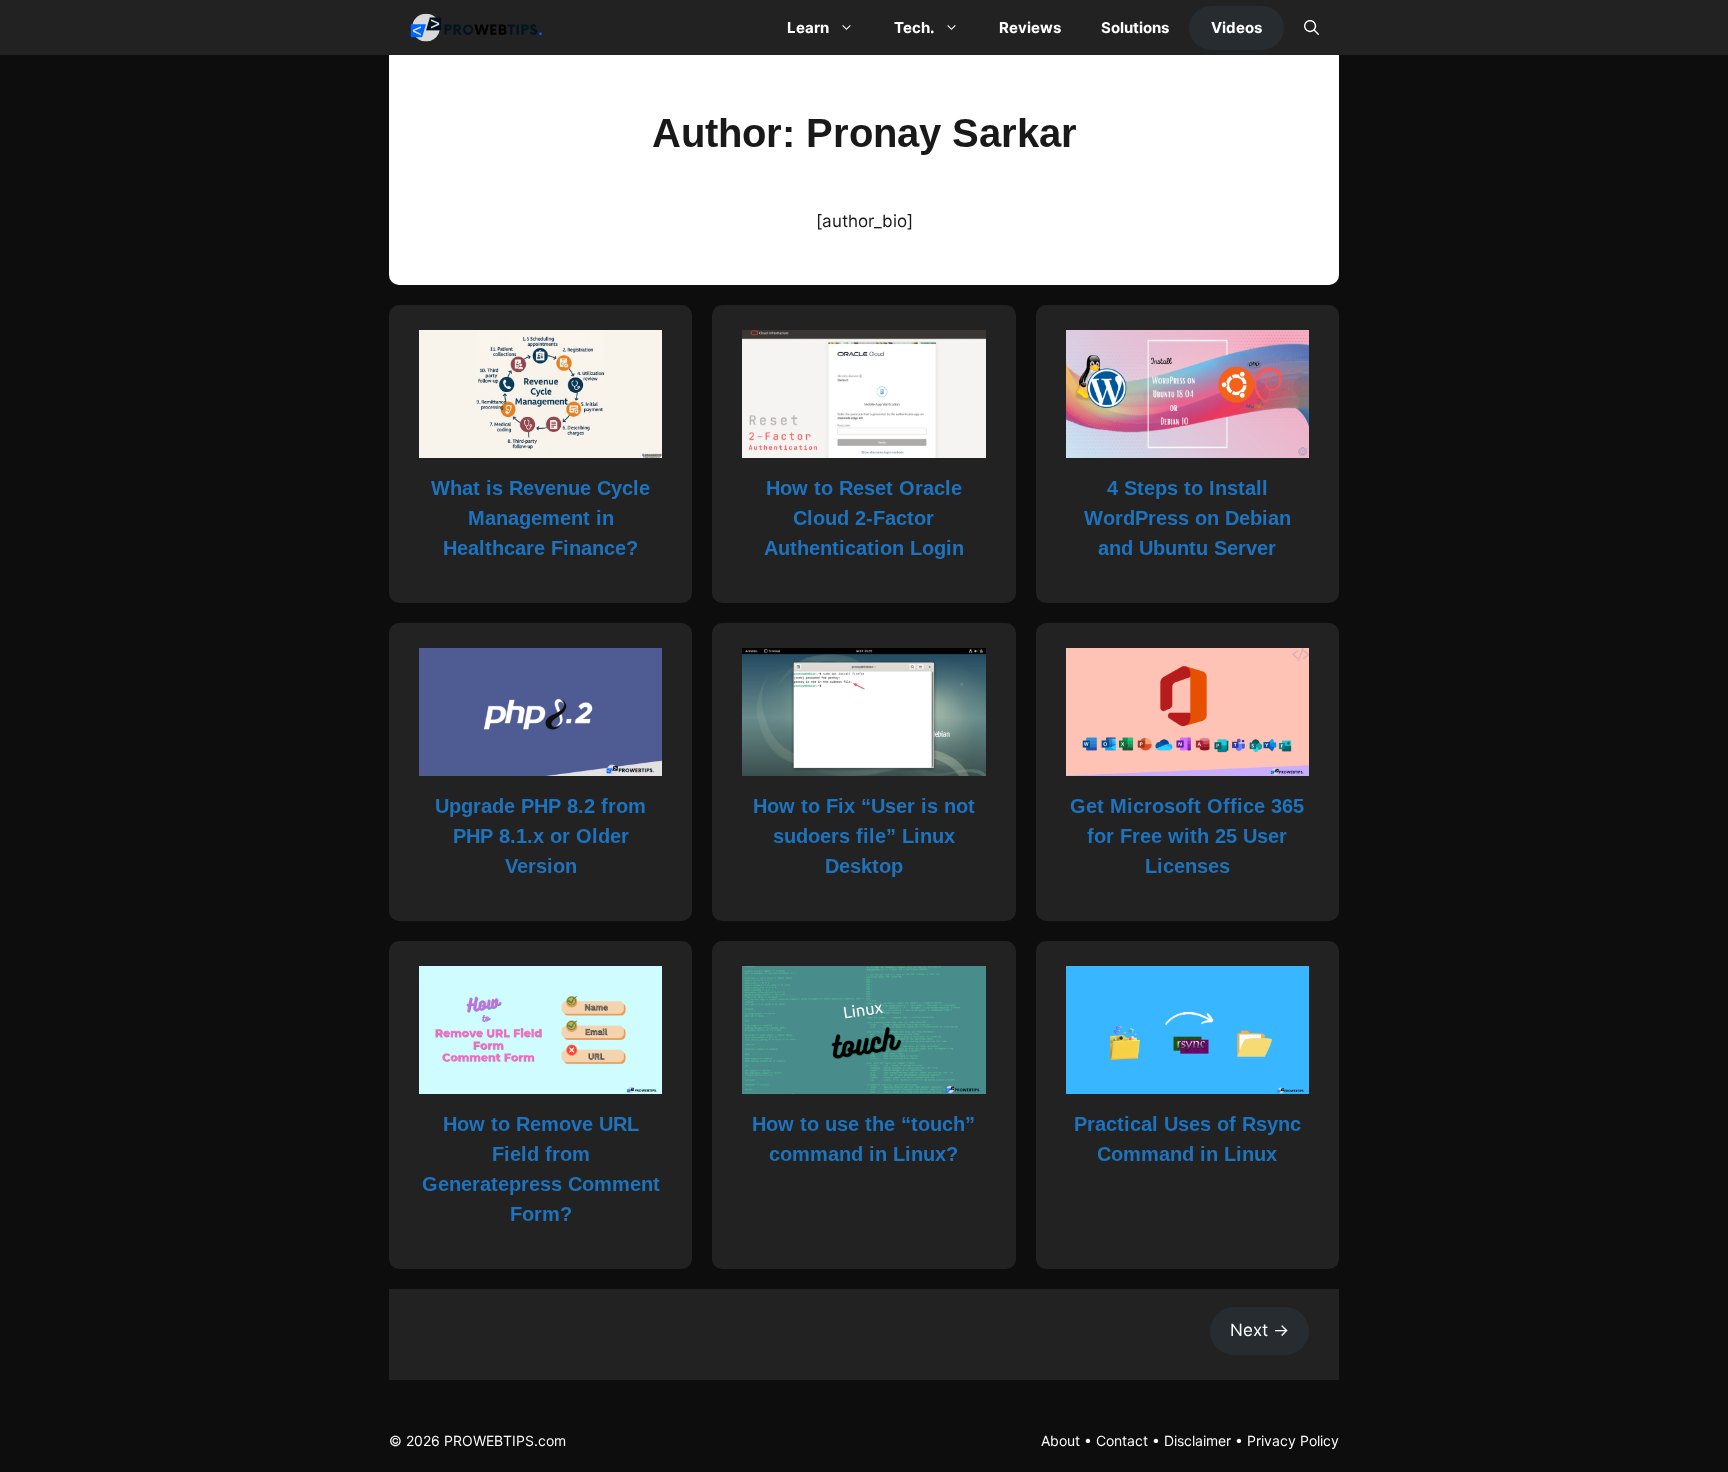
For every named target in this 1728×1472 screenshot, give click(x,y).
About (1060, 1440)
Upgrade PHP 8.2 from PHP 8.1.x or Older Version (540, 836)
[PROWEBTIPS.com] (481, 27)
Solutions (1135, 27)
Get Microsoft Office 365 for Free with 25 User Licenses (1187, 836)
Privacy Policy (1293, 1440)
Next (1259, 1330)
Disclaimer (1197, 1440)
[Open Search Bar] (1311, 27)
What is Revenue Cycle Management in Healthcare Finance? (540, 518)
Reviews (1030, 27)
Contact (1122, 1440)
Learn (808, 27)
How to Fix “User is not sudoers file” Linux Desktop (864, 836)
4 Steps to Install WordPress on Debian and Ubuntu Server (1187, 518)
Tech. (914, 27)
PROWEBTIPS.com (505, 1440)
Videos (1236, 27)
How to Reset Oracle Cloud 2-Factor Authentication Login (864, 518)
